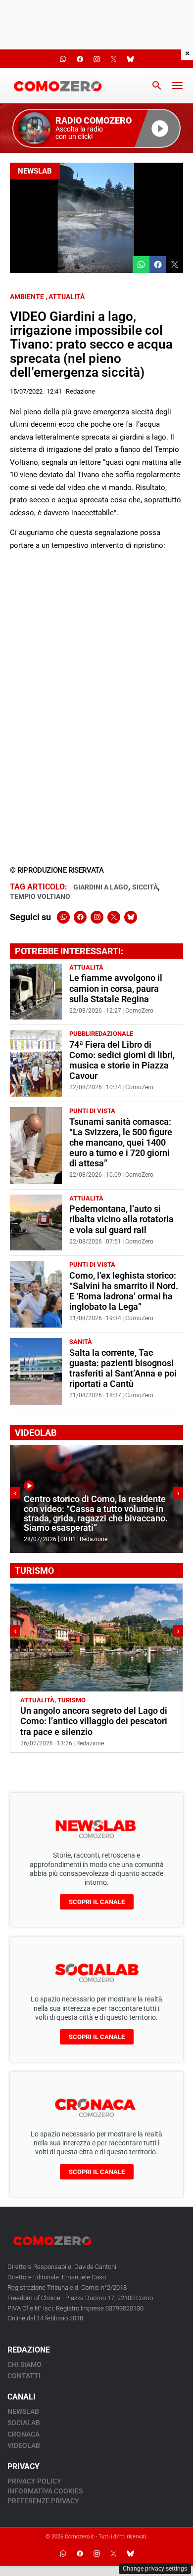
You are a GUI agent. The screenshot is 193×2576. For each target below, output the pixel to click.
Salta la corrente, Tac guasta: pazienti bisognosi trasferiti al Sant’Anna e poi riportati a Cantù (123, 1368)
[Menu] (177, 86)
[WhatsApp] (63, 917)
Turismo (72, 1700)
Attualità (67, 297)
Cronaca (24, 2434)
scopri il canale (97, 1902)
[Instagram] (97, 917)
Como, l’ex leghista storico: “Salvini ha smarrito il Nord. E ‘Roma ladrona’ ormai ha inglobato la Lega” (124, 1291)
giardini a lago (101, 887)
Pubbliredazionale (101, 1034)
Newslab (35, 171)
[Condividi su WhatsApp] (141, 265)
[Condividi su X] (175, 265)
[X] (114, 917)
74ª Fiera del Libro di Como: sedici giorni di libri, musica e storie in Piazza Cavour (122, 1060)
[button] (96, 128)
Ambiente (27, 297)
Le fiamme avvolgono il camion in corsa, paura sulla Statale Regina (116, 988)
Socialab (24, 2423)
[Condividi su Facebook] (158, 265)
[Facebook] (80, 917)
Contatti (24, 2376)
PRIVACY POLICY (34, 2481)
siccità (145, 887)
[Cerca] (157, 86)
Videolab (24, 2445)
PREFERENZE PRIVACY (43, 2501)
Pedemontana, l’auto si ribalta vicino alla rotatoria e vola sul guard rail (121, 1219)
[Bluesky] (131, 917)
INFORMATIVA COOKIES (45, 2491)
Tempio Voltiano (40, 896)
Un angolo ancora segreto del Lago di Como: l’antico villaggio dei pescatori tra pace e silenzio (94, 1721)
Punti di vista (92, 1111)
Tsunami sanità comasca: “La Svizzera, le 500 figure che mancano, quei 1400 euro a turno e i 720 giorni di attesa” (121, 1143)
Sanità (81, 1342)
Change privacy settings (155, 2569)
